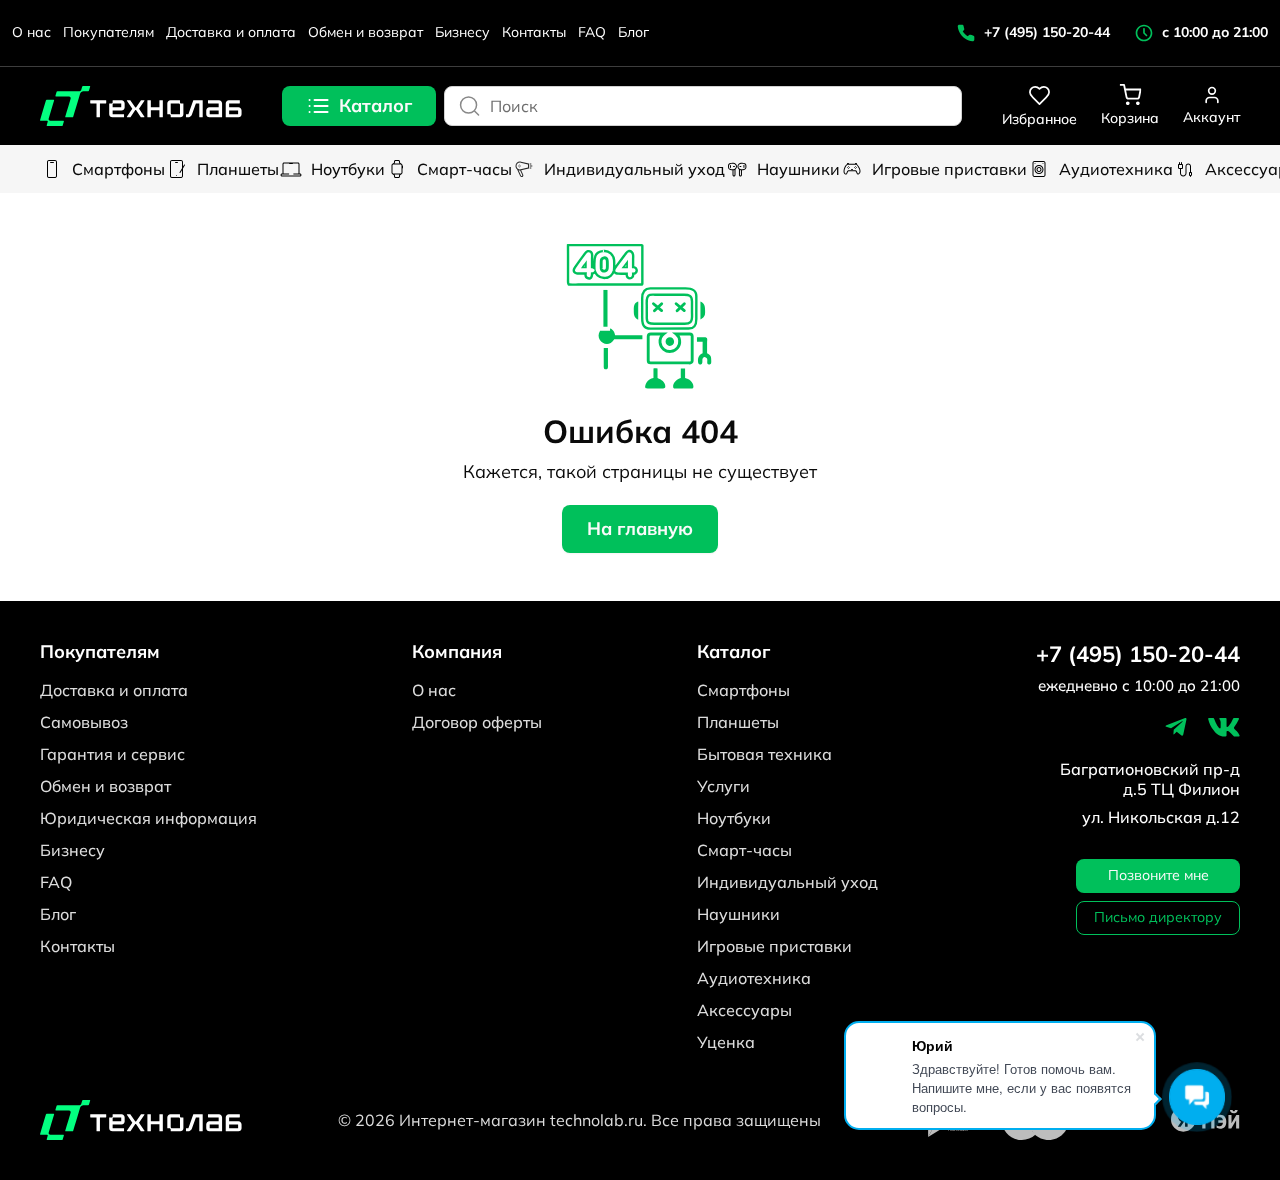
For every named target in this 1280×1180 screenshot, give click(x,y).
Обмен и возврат (365, 32)
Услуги (723, 786)
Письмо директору (1158, 917)
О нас (31, 32)
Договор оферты (477, 722)
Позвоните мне (1158, 875)
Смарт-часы (464, 169)
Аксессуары (744, 1010)
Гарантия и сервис (112, 754)
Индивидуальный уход (634, 169)
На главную (640, 528)
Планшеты (238, 169)
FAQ (592, 32)
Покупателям (108, 32)
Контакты (534, 32)
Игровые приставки (949, 169)
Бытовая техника (764, 754)
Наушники (798, 169)
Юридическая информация (148, 818)
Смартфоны (118, 169)
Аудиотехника (1116, 169)
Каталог (375, 105)
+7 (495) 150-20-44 (1138, 654)
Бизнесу (462, 32)
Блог (633, 32)
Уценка (726, 1042)
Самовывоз (84, 722)
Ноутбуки (348, 169)
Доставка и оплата (231, 32)
